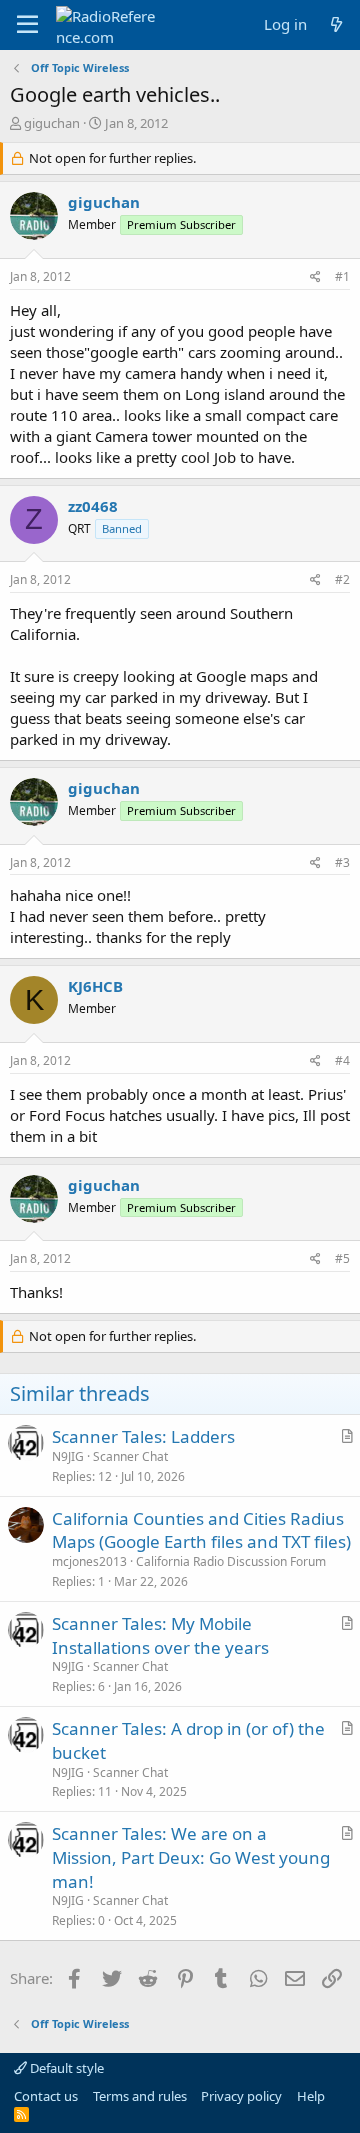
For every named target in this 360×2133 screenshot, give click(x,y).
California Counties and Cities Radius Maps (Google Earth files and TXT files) (201, 1530)
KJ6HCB (95, 986)
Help (311, 2096)
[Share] (315, 277)
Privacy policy (241, 2096)
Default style (65, 2068)
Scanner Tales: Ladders (143, 1436)
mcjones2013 (89, 1561)
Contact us (46, 2096)
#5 (342, 1258)
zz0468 (93, 506)
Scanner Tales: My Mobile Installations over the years (160, 1635)
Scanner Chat (130, 1456)
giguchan (52, 123)
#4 (342, 1060)
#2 (342, 579)
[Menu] (27, 25)
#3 (342, 862)
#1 (342, 276)
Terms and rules (140, 2096)
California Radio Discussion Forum (231, 1561)
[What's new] (336, 24)
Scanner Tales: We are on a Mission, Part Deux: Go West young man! (191, 1857)
